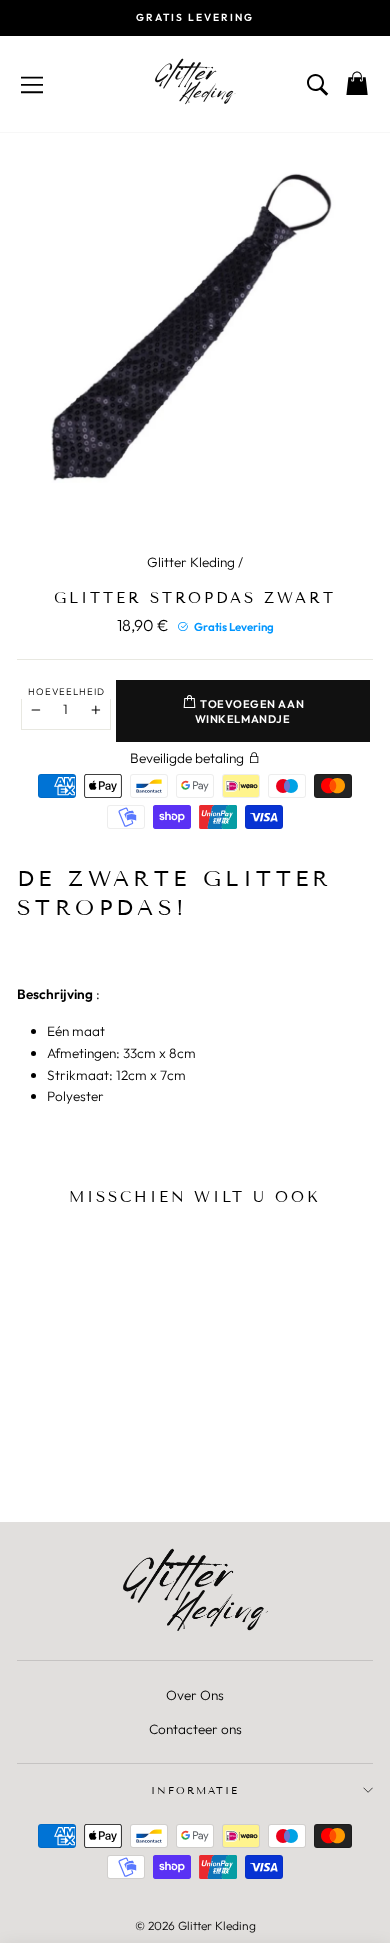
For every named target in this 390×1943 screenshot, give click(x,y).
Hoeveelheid (66, 691)
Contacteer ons (195, 1729)
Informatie (195, 1790)
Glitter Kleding (191, 562)
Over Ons (195, 1695)
